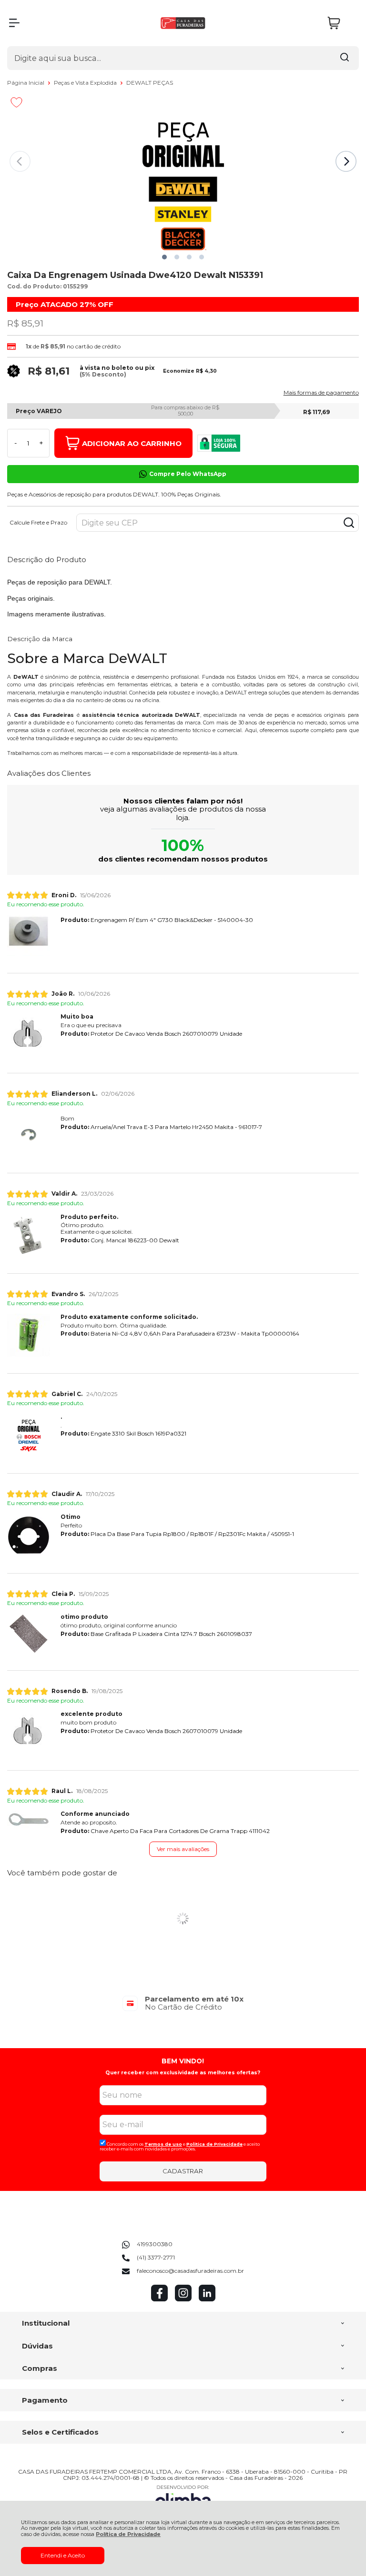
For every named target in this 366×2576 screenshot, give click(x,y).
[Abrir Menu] (14, 23)
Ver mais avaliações (183, 1849)
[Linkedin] (207, 2299)
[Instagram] (183, 2299)
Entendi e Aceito (63, 2555)
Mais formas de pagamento (321, 393)
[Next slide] (346, 161)
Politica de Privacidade (214, 2144)
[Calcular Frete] (349, 523)
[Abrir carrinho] (341, 23)
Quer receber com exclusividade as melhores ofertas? (183, 2073)
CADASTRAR (183, 2171)
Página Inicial (26, 83)
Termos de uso (163, 2144)
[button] (164, 257)
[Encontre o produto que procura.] (345, 58)
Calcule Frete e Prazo (38, 523)
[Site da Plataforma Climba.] (183, 2498)
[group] (183, 2003)
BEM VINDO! (183, 2061)
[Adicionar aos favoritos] (16, 102)
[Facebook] (159, 2299)
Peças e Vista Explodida (86, 83)
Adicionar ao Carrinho (132, 443)
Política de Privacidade (128, 2534)
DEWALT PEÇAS (150, 83)
